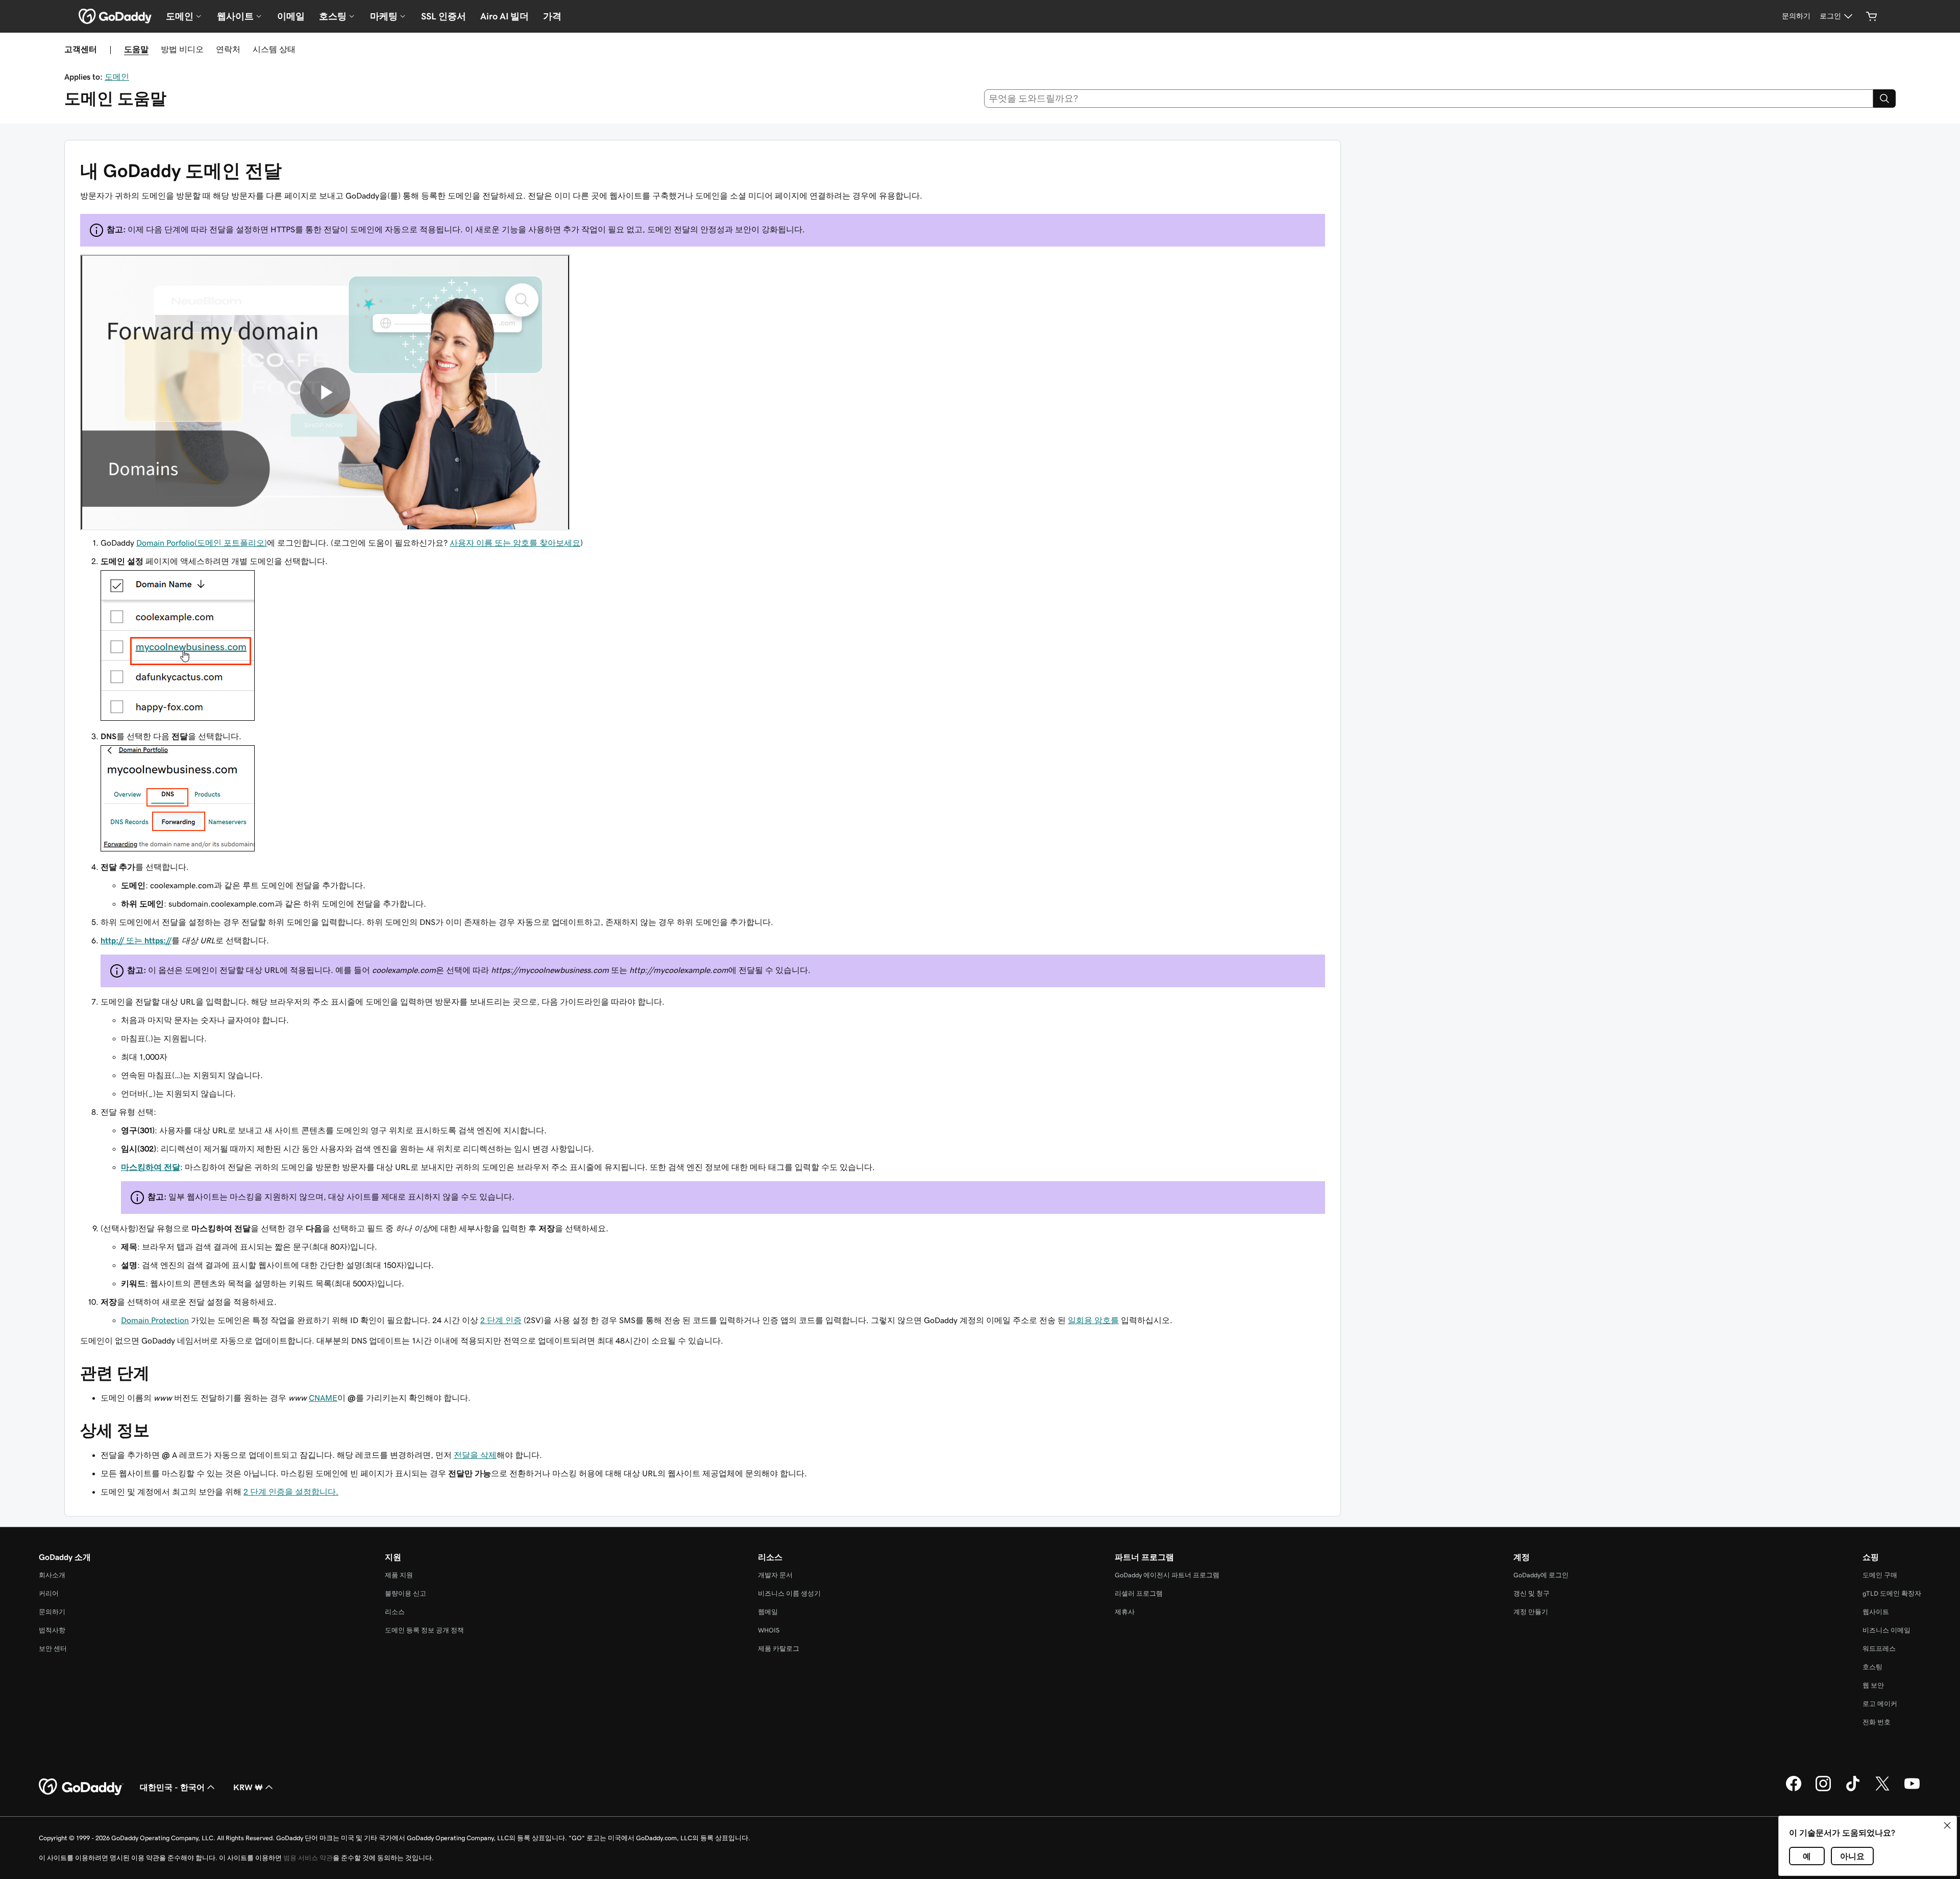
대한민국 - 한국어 (172, 1787)
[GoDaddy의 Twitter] (1882, 1790)
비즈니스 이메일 (1886, 1630)
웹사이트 (1876, 1612)
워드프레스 (1879, 1649)
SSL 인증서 (444, 16)
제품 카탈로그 (779, 1649)
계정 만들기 (1531, 1612)
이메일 (291, 16)
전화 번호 (1877, 1722)
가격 (552, 16)
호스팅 (1872, 1667)
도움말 (136, 49)
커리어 (49, 1593)
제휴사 (1125, 1612)
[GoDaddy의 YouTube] (1912, 1790)
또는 (136, 940)
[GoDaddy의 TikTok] (1853, 1790)
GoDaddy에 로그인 (1541, 1575)
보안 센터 (53, 1649)
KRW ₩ (248, 1787)
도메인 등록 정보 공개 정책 (424, 1630)
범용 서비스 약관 (308, 1858)
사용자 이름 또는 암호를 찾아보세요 (515, 543)
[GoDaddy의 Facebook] (1794, 1790)
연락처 (228, 49)
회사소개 (52, 1575)
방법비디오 (182, 49)
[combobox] (1429, 99)
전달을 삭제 (475, 1455)
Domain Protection (155, 1320)
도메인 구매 (1880, 1575)
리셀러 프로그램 (1139, 1593)
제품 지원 (399, 1575)
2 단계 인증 (501, 1320)
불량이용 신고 (406, 1593)
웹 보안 (1873, 1685)
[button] (1947, 1825)
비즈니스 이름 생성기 (789, 1593)
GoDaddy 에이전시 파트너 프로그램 (1167, 1575)
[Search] (1884, 99)
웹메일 (768, 1612)
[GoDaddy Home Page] (81, 1787)
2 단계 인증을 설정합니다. (291, 1492)
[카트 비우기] (1872, 16)
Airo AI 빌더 (505, 16)
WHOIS (769, 1630)
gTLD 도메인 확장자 (1892, 1593)
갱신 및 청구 (1532, 1593)
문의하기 (52, 1612)
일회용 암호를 (1093, 1320)
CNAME (323, 1398)
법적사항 (52, 1630)
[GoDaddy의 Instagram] (1823, 1790)
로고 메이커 (1880, 1704)
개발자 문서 (775, 1575)
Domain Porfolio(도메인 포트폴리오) (202, 543)
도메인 (117, 77)
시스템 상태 (274, 49)
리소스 (395, 1612)
